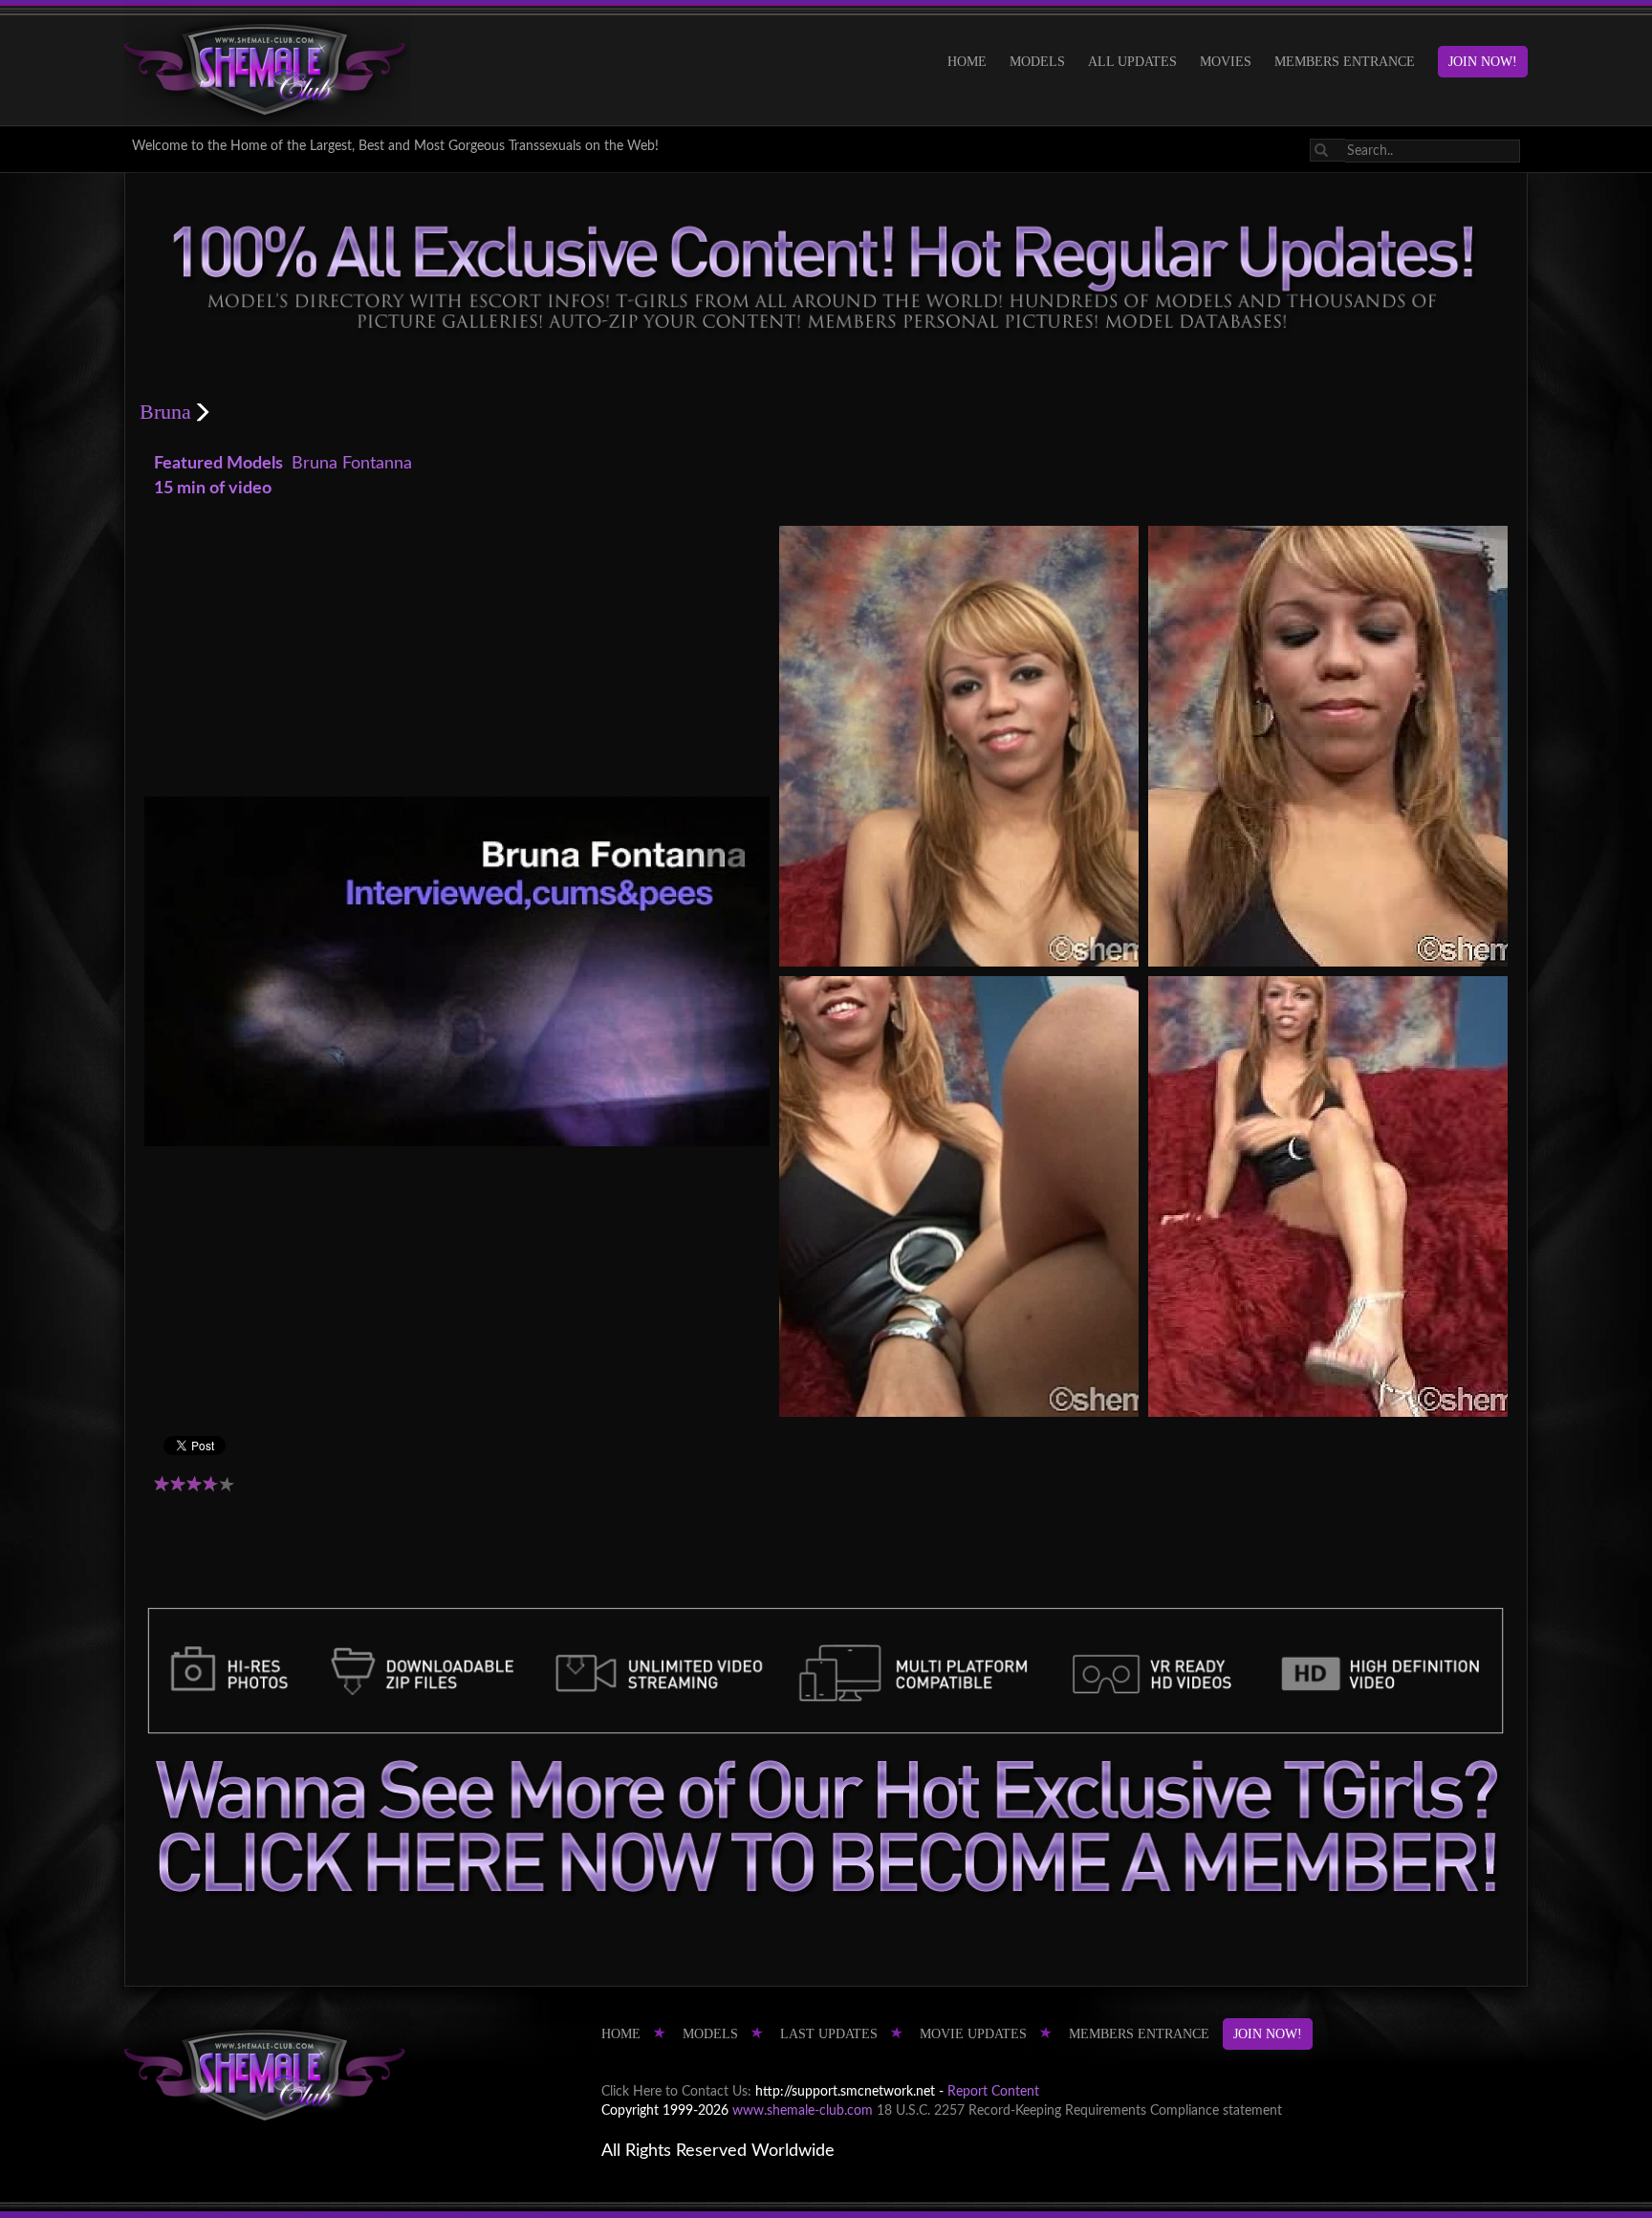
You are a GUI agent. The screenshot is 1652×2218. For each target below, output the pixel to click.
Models (1037, 62)
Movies (1226, 62)
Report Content (993, 2092)
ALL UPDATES (1132, 62)
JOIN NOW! (1483, 62)
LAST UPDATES (829, 2034)
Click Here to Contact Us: (676, 2092)
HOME (967, 62)
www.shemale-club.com (803, 2111)
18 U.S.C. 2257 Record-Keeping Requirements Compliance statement (1079, 2111)
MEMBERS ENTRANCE (1345, 62)
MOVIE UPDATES (973, 2034)
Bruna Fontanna (352, 464)
